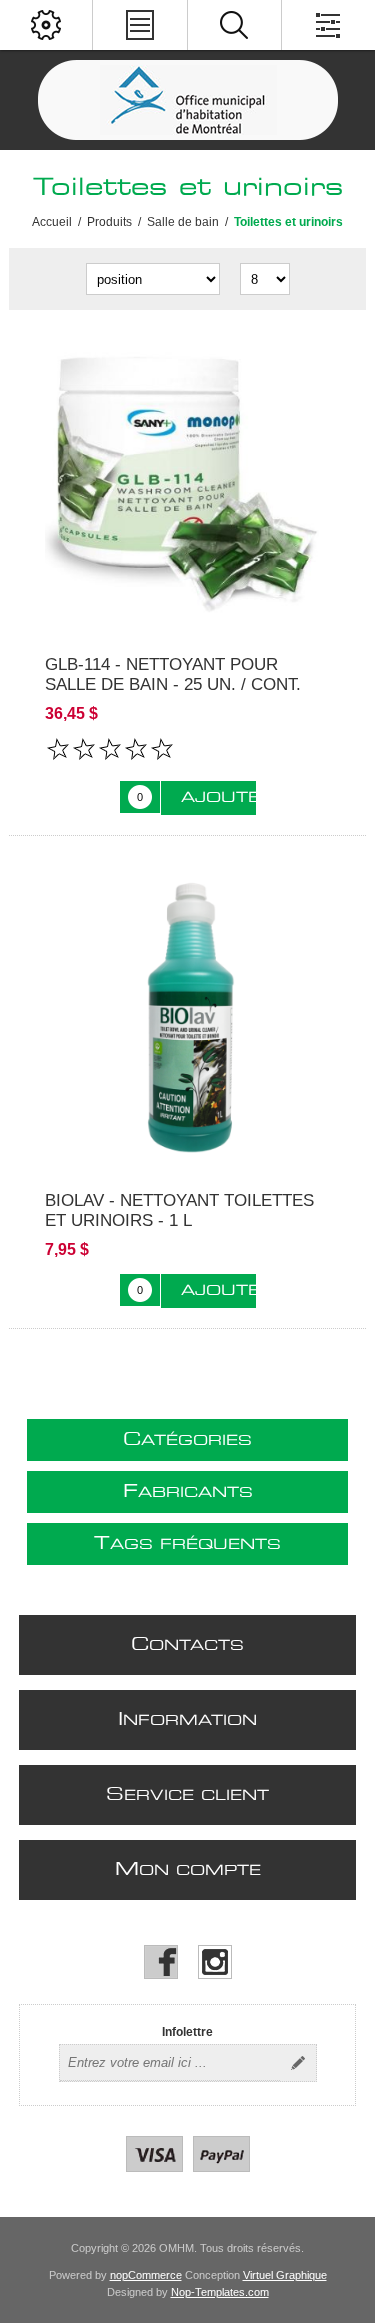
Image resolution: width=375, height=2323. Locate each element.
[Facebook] (161, 1962)
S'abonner (298, 2063)
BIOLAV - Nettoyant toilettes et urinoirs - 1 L (179, 1210)
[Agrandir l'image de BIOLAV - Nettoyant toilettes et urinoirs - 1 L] (187, 1018)
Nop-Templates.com (220, 2292)
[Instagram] (215, 1962)
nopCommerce (146, 2275)
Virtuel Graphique (285, 2275)
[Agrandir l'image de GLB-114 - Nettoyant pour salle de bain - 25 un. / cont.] (187, 482)
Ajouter (218, 798)
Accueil (52, 222)
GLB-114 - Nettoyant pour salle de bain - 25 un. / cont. (173, 674)
